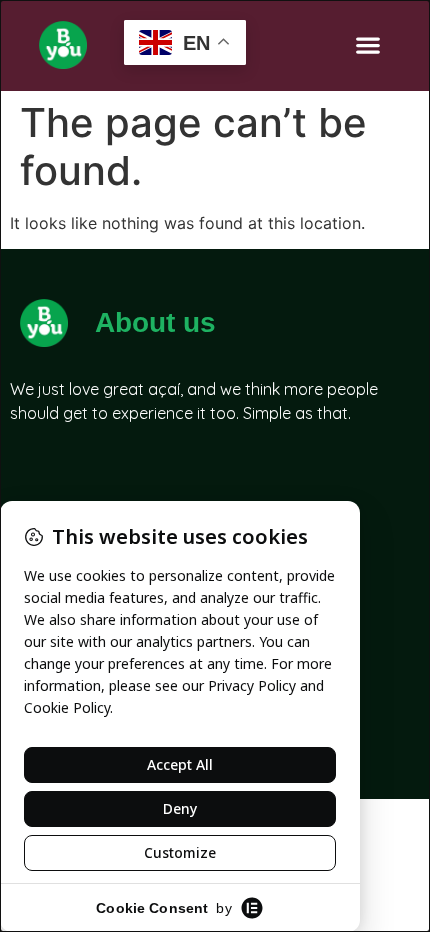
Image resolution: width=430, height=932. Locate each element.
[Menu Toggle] (368, 45)
